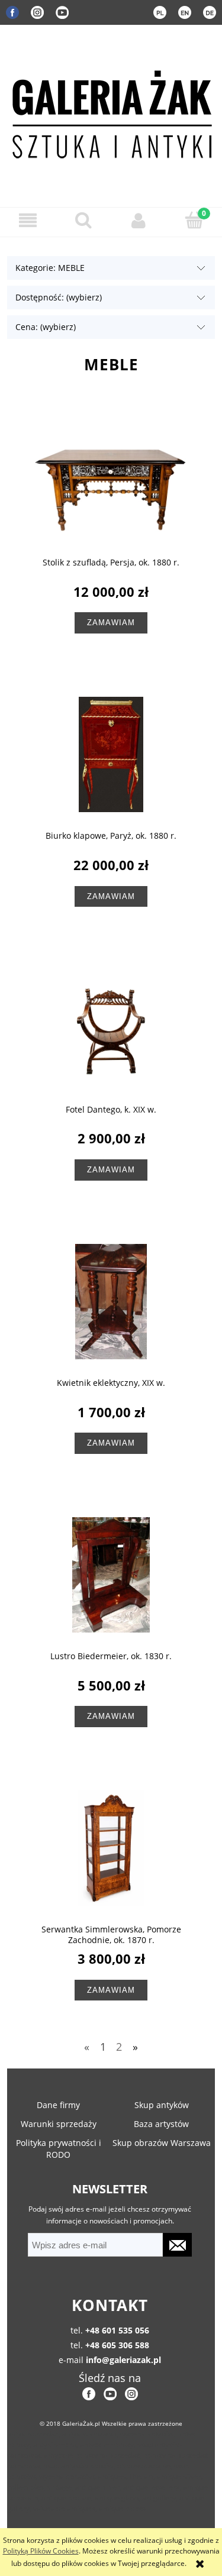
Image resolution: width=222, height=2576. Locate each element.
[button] (28, 220)
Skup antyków (162, 2105)
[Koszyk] (194, 220)
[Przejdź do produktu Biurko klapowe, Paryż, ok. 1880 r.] (111, 756)
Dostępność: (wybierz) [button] (59, 297)
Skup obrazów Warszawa (162, 2143)
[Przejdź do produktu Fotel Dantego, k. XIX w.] (111, 1030)
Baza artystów (161, 2124)
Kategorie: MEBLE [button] (50, 268)
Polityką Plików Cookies (41, 2551)
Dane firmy (58, 2105)
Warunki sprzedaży (59, 2124)
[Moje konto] (139, 220)
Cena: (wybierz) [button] (46, 327)
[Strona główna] (111, 112)
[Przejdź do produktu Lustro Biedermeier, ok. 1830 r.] (111, 1576)
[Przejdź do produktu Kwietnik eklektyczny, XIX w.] (111, 1303)
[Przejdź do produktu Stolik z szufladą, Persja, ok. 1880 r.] (111, 483)
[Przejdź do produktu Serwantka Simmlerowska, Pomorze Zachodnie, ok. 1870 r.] (111, 1850)
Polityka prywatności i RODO (59, 2149)
